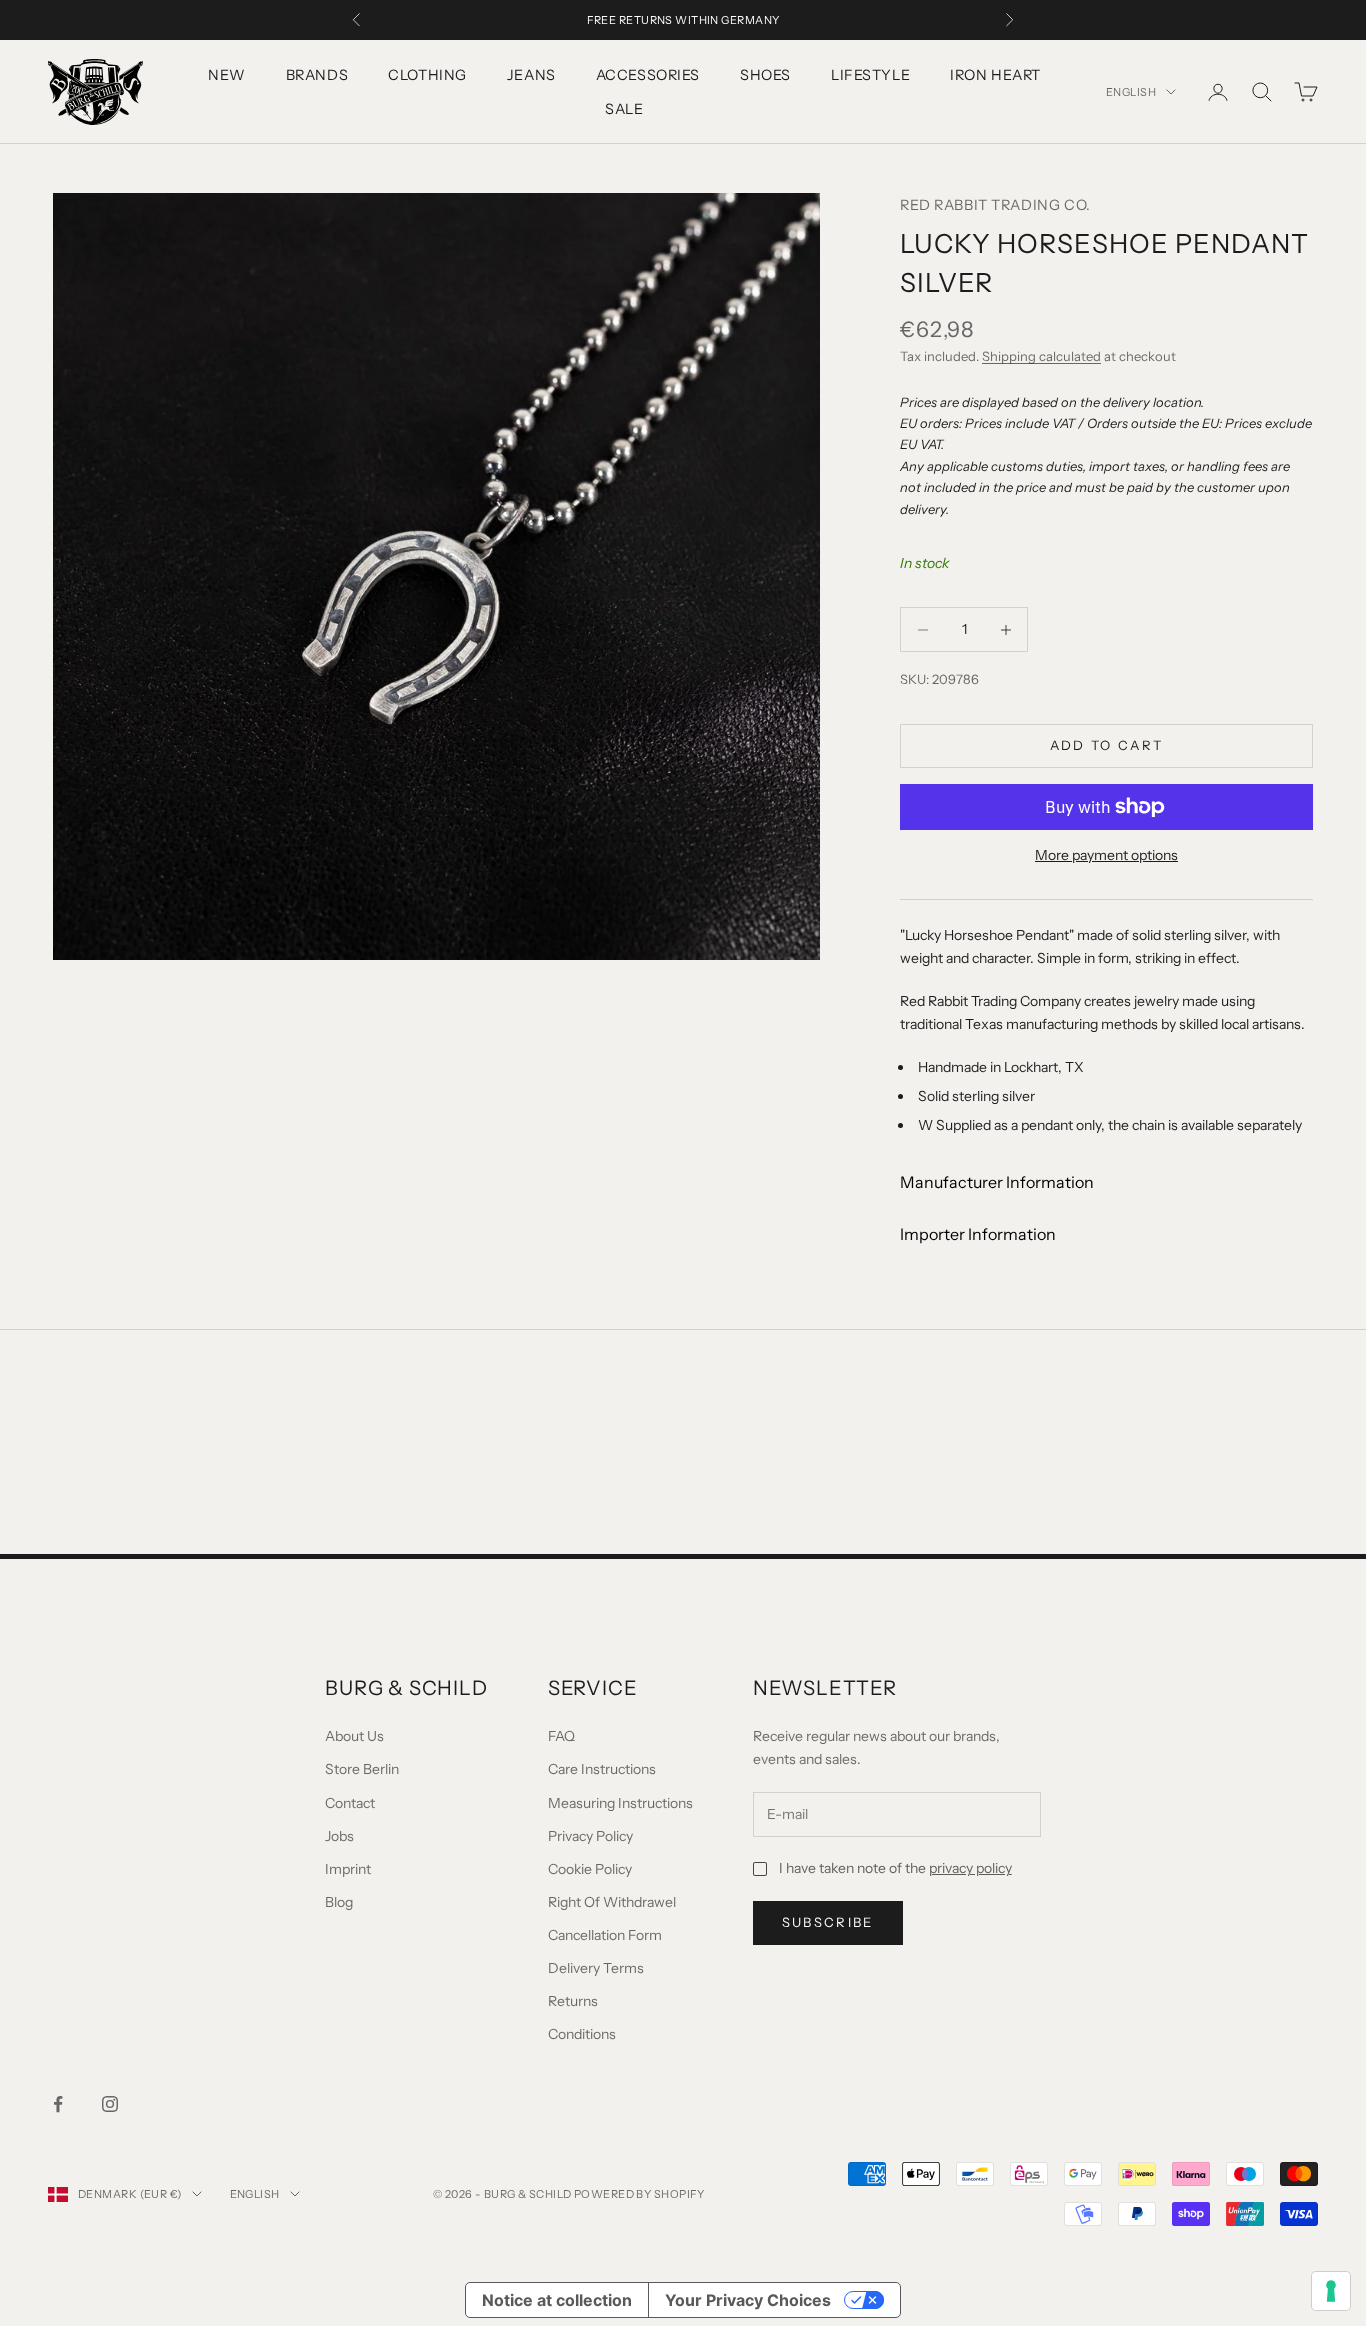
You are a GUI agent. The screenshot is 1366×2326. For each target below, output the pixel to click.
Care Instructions (602, 1769)
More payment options (1106, 855)
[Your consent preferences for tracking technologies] (1331, 2291)
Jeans (531, 75)
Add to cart (1107, 745)
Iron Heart (995, 75)
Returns (573, 2001)
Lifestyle (870, 75)
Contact (350, 1803)
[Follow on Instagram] (110, 2104)
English (1131, 92)
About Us (354, 1736)
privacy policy (970, 1868)
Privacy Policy (590, 1836)
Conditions (582, 2034)
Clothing (427, 75)
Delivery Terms (596, 1968)
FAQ (561, 1736)
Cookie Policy (590, 1869)
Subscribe (828, 1922)
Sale (624, 109)
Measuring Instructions (620, 1803)
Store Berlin (362, 1769)
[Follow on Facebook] (58, 2104)
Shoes (765, 75)
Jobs (339, 1836)
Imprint (348, 1869)
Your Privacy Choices (748, 2300)
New (227, 75)
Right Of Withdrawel (612, 1902)
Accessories (648, 75)
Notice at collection (557, 2300)
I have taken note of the (895, 1868)
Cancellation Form (605, 1935)
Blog (339, 1902)
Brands (317, 75)
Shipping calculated (1041, 356)
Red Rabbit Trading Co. (995, 205)
